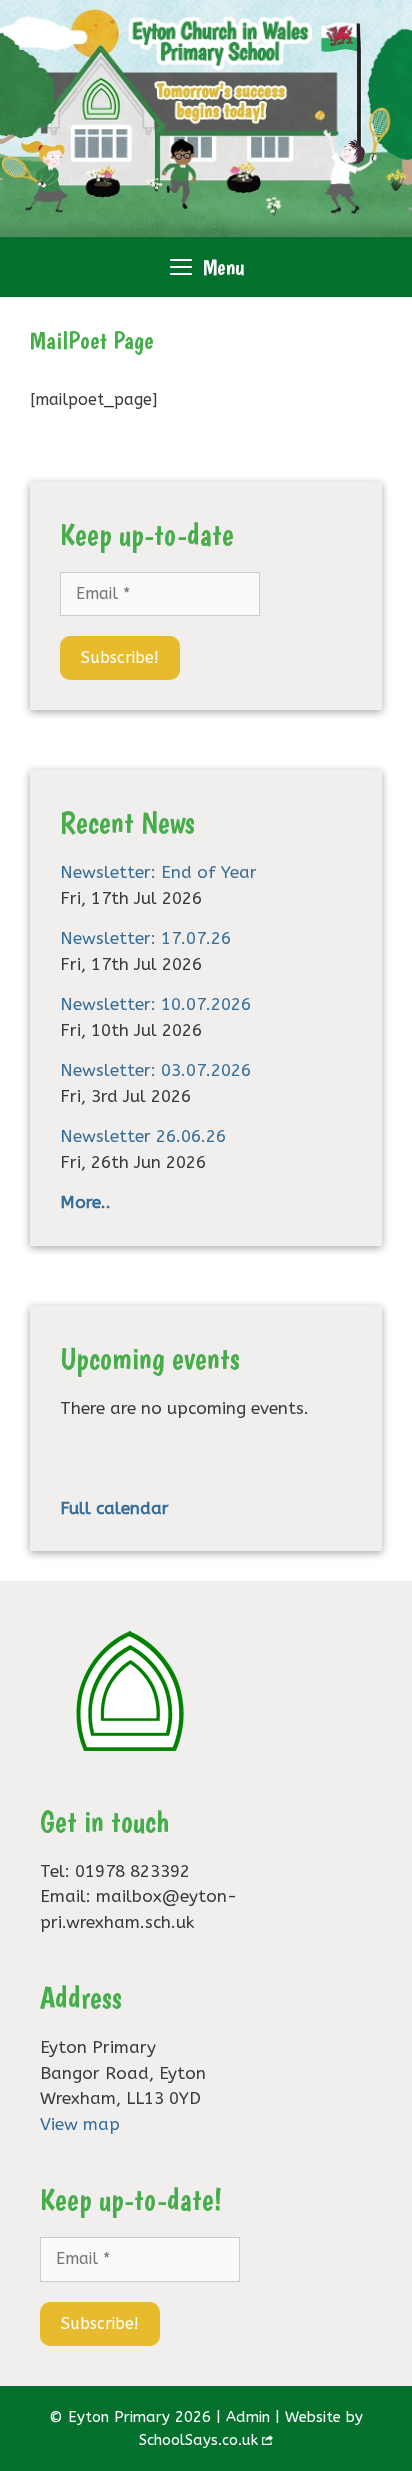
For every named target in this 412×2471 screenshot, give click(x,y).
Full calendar (114, 1508)
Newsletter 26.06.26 (143, 1136)
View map (80, 2124)
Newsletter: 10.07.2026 (155, 1004)
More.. (85, 1202)
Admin (248, 2417)
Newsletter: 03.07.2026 (155, 1070)
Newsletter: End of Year (158, 872)
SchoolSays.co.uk (198, 2440)
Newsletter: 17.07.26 (145, 938)
